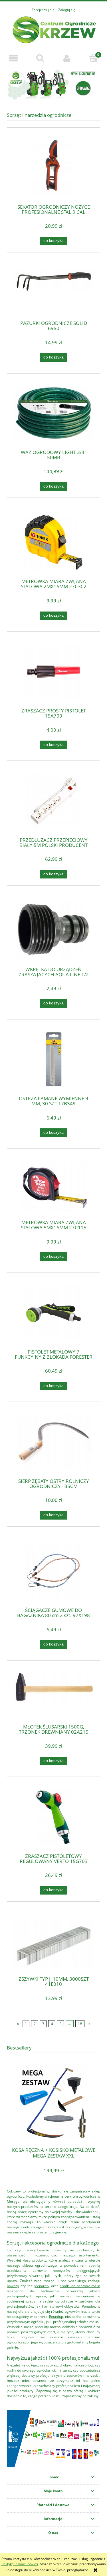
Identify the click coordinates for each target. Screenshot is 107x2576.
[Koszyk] (94, 58)
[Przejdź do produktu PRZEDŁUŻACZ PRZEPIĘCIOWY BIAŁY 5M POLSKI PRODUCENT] (53, 801)
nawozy (13, 2286)
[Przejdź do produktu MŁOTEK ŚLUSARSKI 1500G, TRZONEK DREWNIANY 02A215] (53, 1694)
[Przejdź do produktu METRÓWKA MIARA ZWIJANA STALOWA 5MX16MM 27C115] (53, 1186)
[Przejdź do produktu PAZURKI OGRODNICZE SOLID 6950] (53, 291)
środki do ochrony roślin (80, 2286)
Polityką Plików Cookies (20, 2564)
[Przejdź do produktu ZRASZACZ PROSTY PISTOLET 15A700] (53, 672)
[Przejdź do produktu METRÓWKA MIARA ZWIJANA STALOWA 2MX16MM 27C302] (53, 542)
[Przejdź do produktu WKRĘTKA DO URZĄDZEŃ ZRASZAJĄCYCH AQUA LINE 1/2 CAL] (53, 930)
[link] (53, 85)
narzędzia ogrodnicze (55, 2301)
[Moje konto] (67, 58)
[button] (13, 58)
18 (80, 2024)
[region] (53, 85)
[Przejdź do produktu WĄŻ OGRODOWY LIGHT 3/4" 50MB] (53, 413)
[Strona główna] (54, 29)
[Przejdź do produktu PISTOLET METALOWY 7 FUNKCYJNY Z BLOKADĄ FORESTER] (53, 1313)
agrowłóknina (75, 2311)
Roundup (56, 2317)
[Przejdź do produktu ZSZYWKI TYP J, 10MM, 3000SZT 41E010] (53, 1943)
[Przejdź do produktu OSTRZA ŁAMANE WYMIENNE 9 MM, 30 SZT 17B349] (53, 1059)
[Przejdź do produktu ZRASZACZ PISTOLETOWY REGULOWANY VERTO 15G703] (53, 1817)
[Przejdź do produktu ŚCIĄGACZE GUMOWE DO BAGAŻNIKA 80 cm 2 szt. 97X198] (53, 1571)
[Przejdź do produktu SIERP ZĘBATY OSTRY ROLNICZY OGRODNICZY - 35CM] (53, 1442)
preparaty (42, 2286)
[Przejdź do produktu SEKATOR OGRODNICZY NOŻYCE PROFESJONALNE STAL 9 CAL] (53, 168)
